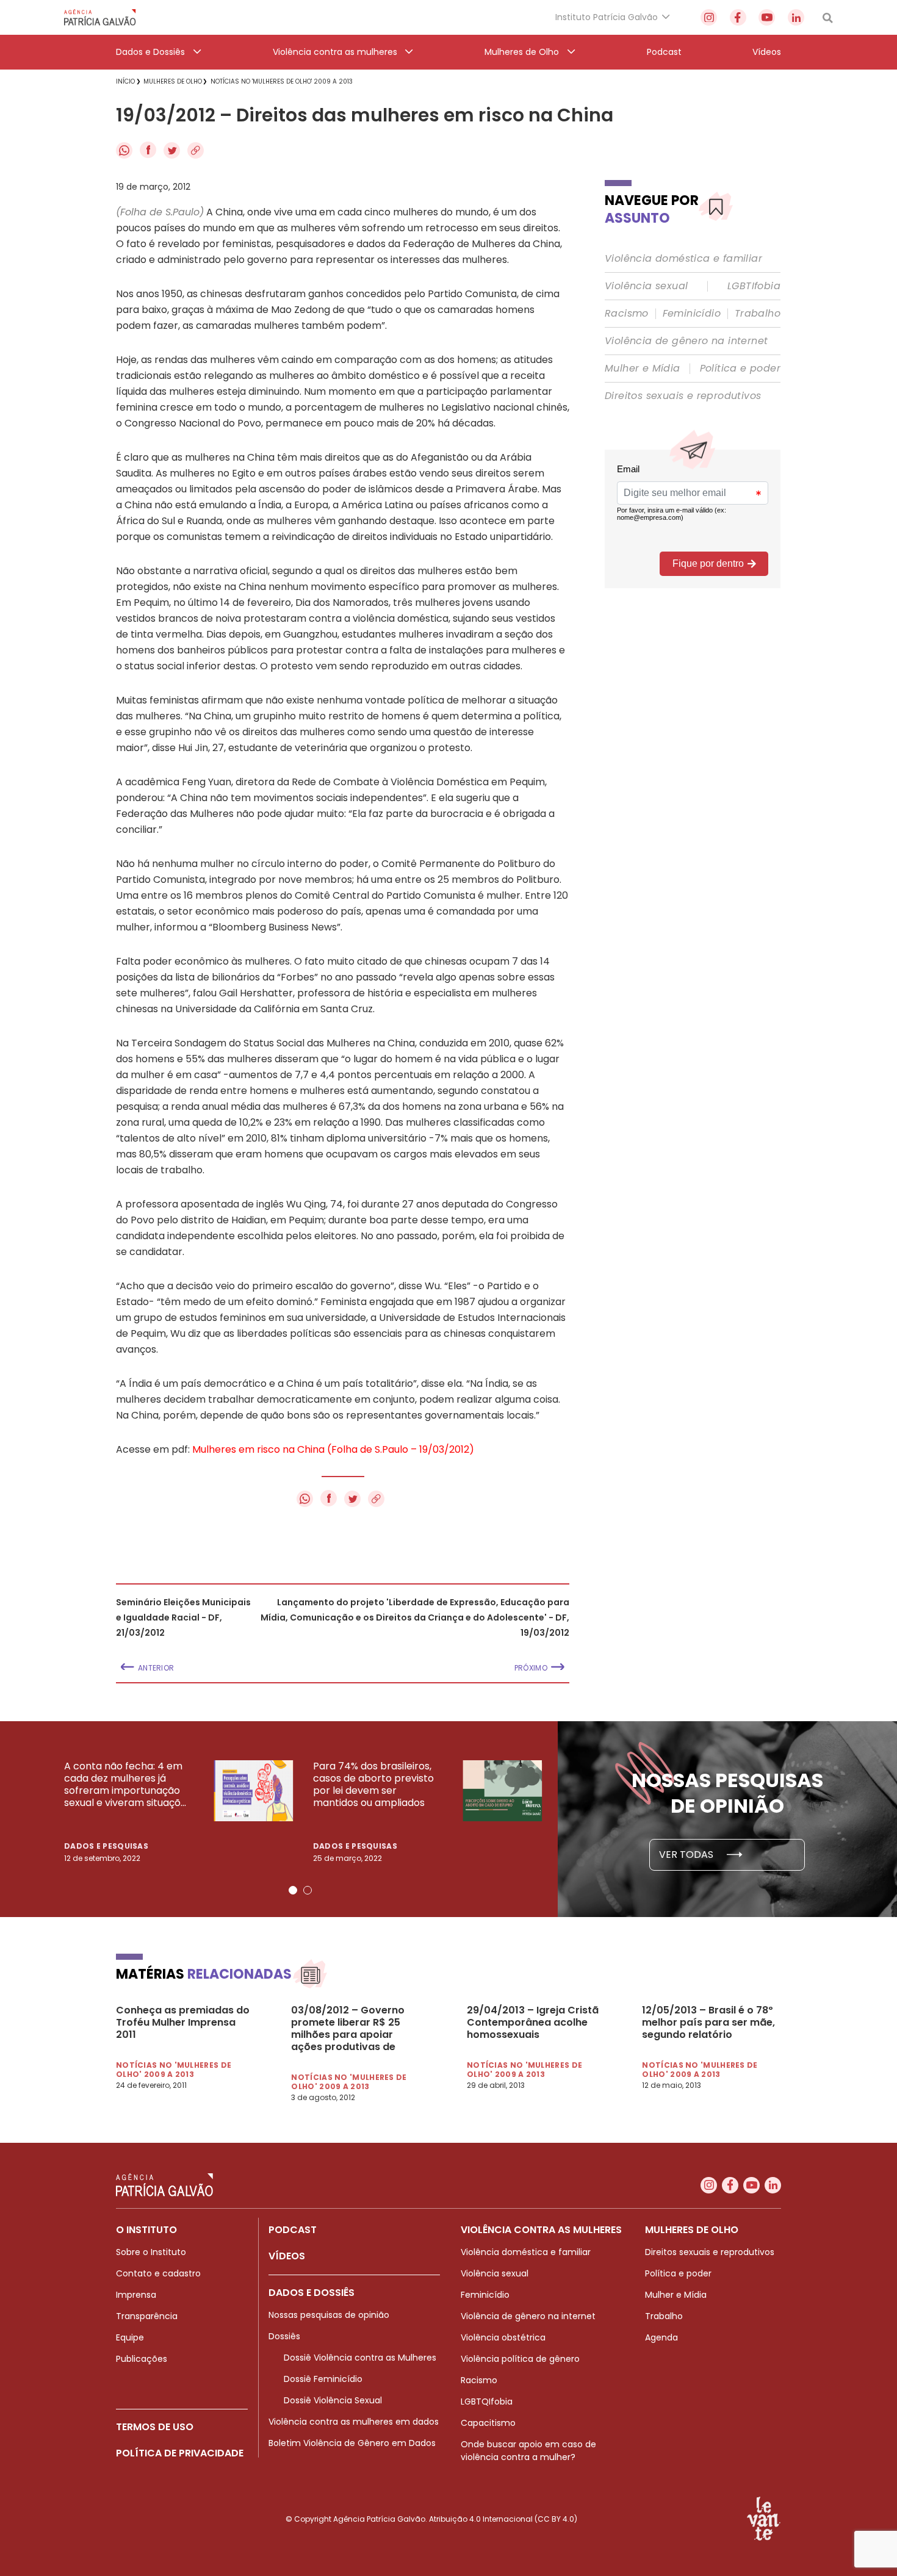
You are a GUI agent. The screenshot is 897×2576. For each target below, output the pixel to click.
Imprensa (136, 2295)
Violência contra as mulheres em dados (354, 2422)
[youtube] (767, 17)
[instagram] (709, 17)
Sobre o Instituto (151, 2252)
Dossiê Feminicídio (323, 2379)
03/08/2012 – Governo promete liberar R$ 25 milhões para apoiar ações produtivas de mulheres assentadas (348, 2029)
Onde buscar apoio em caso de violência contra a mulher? (528, 2451)
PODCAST (293, 2230)
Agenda (661, 2337)
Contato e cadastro (158, 2273)
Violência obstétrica (503, 2337)
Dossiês (284, 2336)
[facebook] (738, 17)
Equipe (130, 2337)
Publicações (142, 2359)
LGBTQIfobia (487, 2402)
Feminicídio (692, 314)
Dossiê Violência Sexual (333, 2400)
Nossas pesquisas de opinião (329, 2315)
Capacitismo (488, 2423)
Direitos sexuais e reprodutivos (683, 396)
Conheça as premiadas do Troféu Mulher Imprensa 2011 (183, 2023)
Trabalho (758, 314)
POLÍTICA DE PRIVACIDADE (180, 2453)
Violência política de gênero (520, 2359)
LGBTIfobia (754, 286)
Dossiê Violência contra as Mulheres (360, 2358)
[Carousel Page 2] (308, 1890)
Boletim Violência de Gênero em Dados (352, 2443)
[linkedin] (796, 17)
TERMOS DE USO (155, 2427)
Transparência (147, 2316)
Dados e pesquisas (106, 1846)
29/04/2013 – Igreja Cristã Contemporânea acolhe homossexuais (533, 2023)
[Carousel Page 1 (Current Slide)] (293, 1890)
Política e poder (740, 369)
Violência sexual (646, 286)
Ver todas (687, 1855)
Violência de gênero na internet (686, 341)
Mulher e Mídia (643, 369)
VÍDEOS (287, 2256)
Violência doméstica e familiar (683, 259)
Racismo (627, 314)
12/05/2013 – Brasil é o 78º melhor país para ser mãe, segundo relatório (708, 2023)
